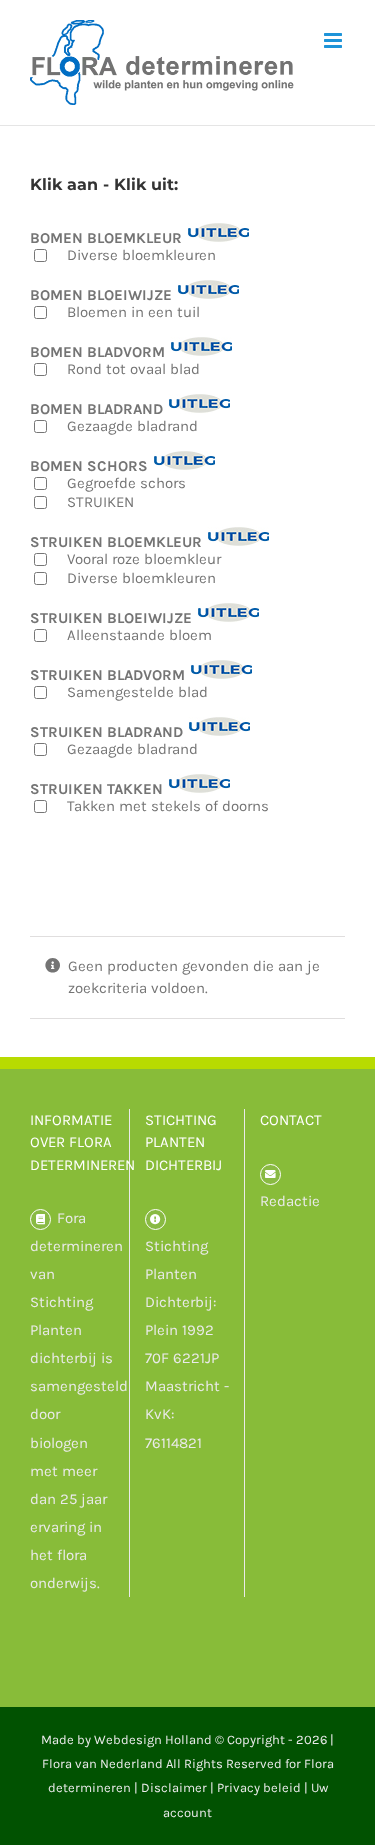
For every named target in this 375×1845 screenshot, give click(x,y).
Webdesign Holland (153, 1739)
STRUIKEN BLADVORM (107, 674)
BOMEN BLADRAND (96, 408)
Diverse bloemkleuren (141, 255)
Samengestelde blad (137, 692)
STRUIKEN (100, 502)
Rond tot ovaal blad (133, 369)
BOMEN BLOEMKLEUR (106, 237)
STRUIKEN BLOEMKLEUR (116, 541)
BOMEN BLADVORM (97, 351)
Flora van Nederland (102, 1763)
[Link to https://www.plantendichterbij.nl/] (155, 1219)
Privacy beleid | (264, 1787)
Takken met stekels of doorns (168, 806)
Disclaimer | (179, 1787)
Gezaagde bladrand (132, 426)
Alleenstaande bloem (139, 635)
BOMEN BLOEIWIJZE (101, 294)
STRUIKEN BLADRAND (106, 731)
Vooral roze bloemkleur (144, 559)
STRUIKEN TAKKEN (96, 788)
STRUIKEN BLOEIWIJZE (111, 617)
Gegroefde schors (126, 483)
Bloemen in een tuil (133, 312)
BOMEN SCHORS (89, 465)
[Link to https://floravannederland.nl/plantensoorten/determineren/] (40, 1219)
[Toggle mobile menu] (334, 40)
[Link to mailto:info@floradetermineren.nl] (270, 1174)
